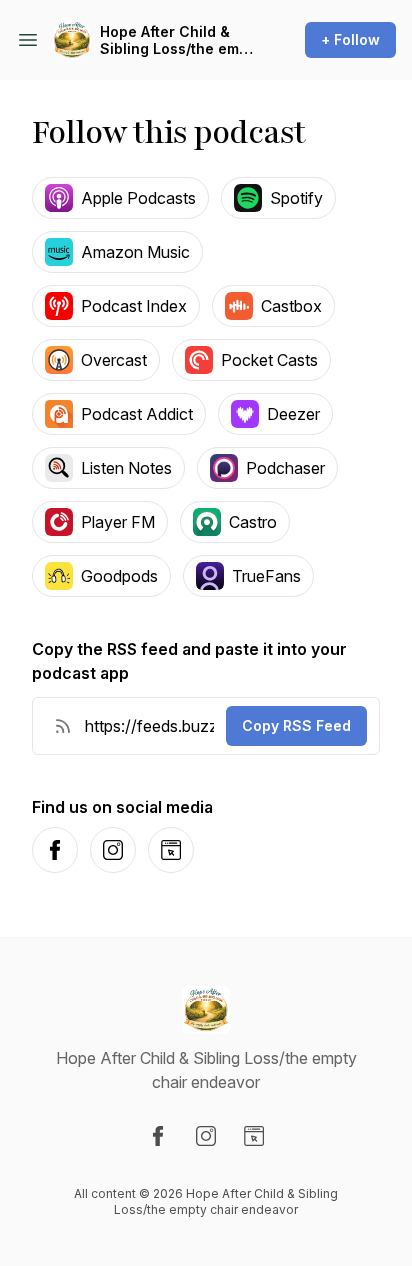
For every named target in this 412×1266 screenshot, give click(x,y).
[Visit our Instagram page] (206, 1136)
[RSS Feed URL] (63, 726)
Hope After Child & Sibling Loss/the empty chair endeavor (180, 40)
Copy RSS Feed (296, 725)
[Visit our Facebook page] (158, 1136)
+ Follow (350, 39)
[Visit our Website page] (254, 1136)
